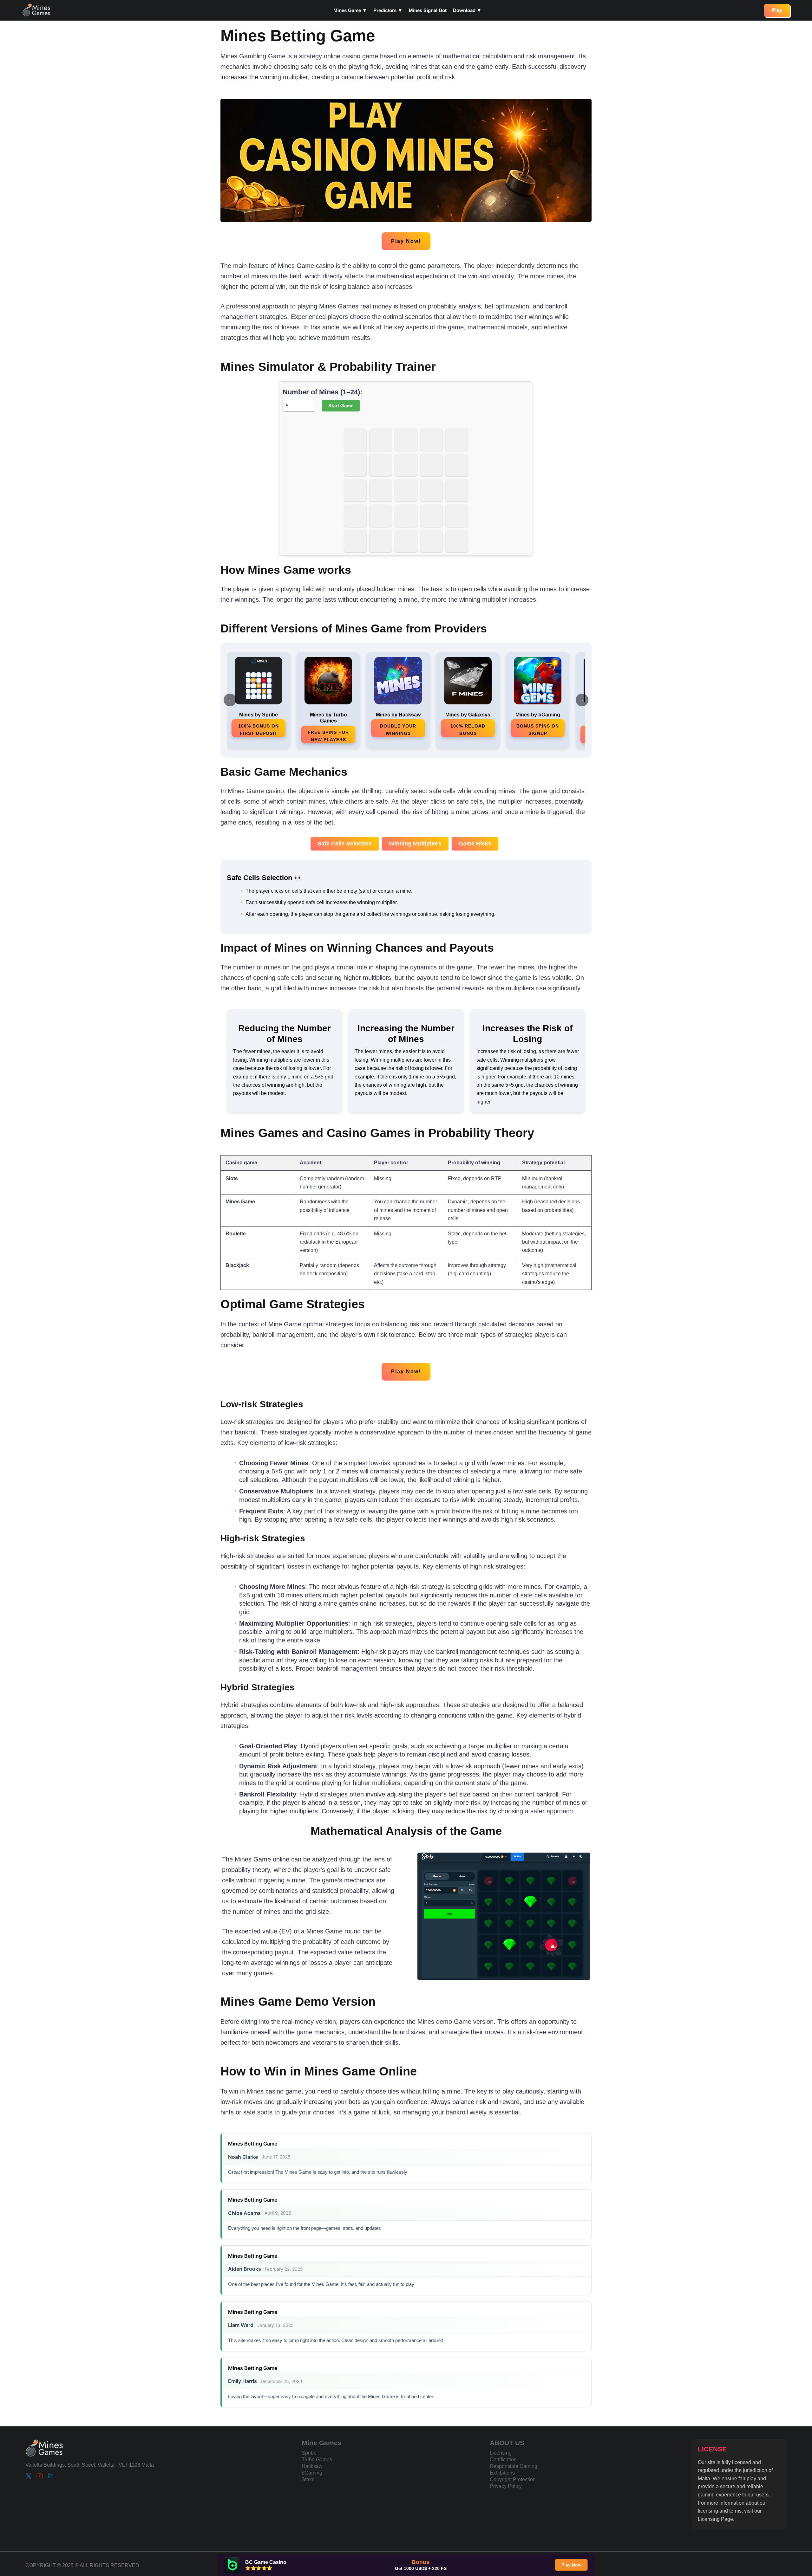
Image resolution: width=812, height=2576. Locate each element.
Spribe (309, 2453)
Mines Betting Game (253, 2144)
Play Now (571, 2565)
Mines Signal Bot (428, 10)
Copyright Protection (513, 2479)
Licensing (501, 2453)
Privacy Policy (506, 2486)
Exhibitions (502, 2472)
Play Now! (406, 241)
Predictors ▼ (388, 10)
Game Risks (475, 844)
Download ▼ (467, 10)
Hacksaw (312, 2466)
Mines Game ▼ (350, 10)
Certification (503, 2459)
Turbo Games (317, 2459)
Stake (308, 2479)
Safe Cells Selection (345, 844)
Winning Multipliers (415, 844)
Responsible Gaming (514, 2466)
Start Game (341, 406)
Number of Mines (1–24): (322, 392)
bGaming (312, 2472)
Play (777, 10)
